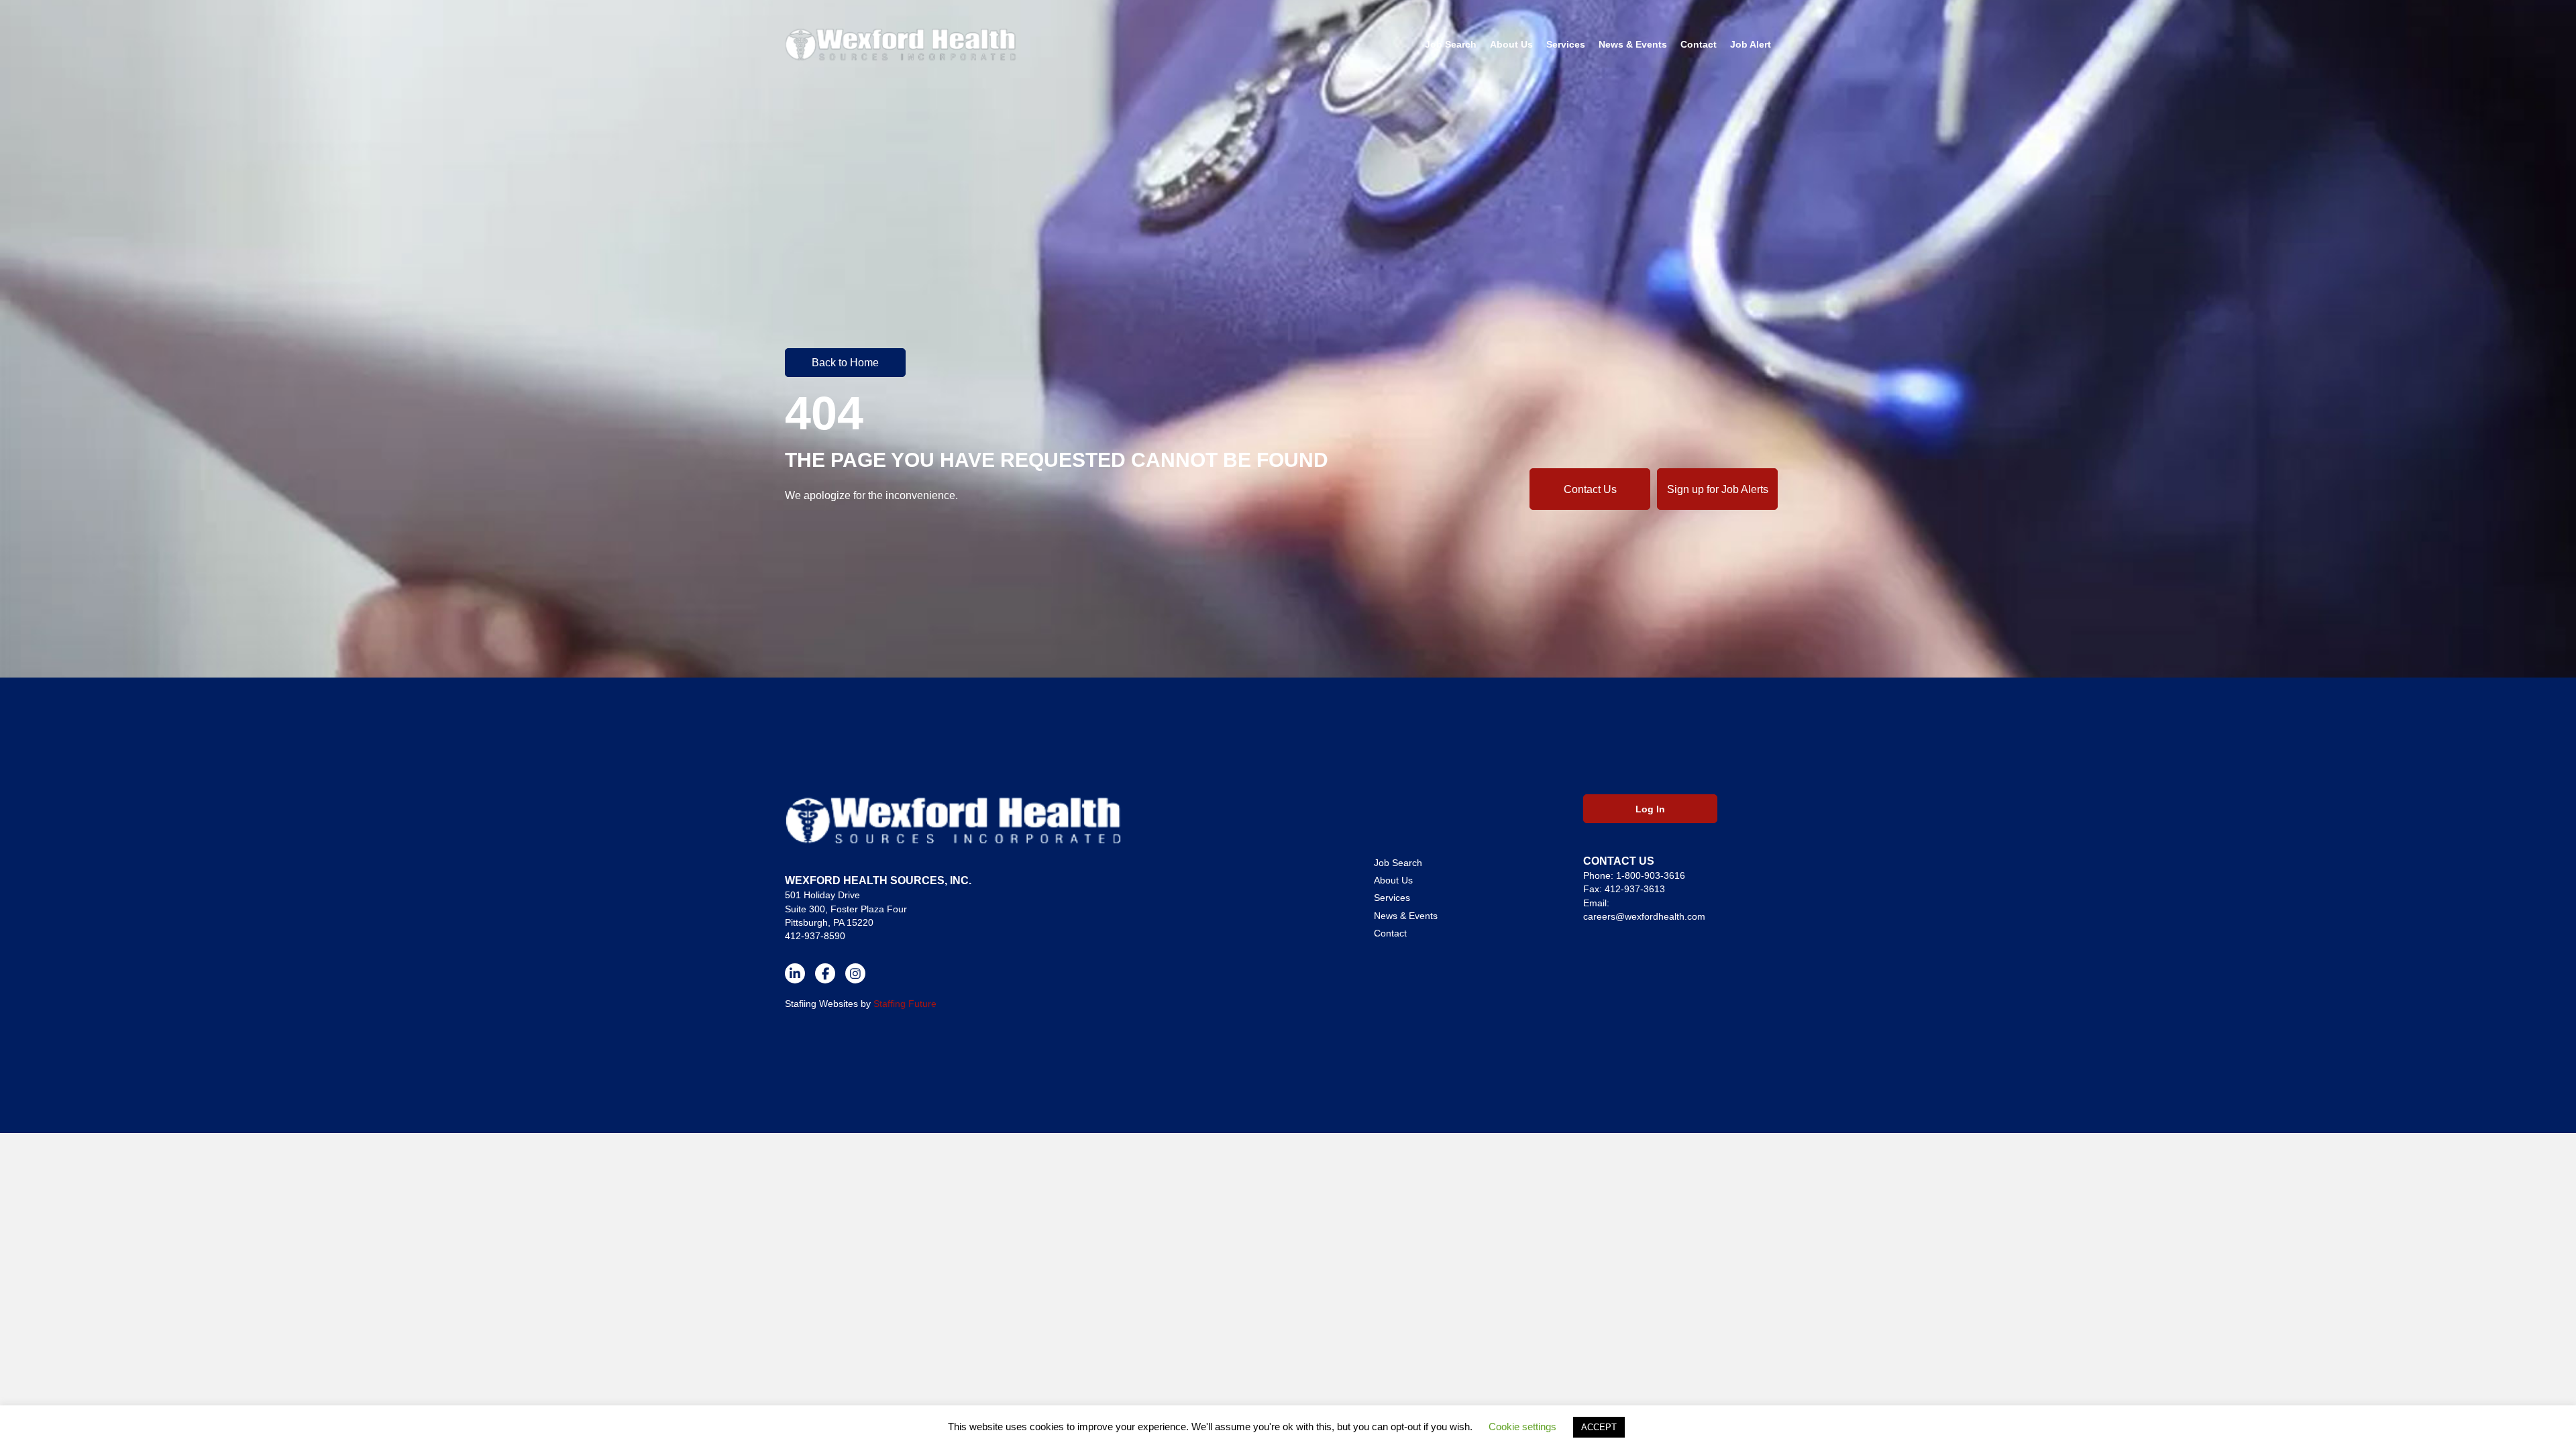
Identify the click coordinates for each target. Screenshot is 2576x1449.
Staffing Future (905, 1004)
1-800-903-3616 (1651, 875)
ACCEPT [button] (1599, 1427)
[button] (845, 362)
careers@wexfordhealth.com (1644, 916)
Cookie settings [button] (1522, 1427)
